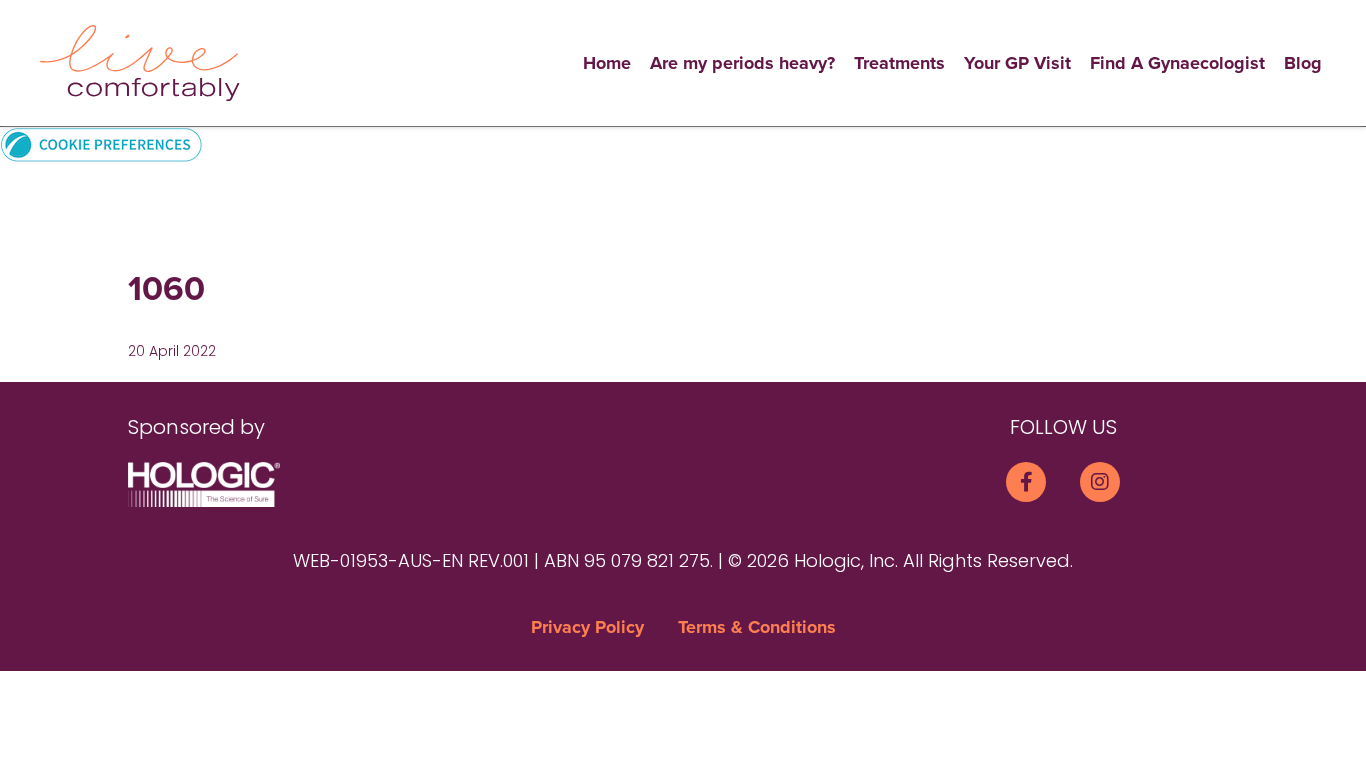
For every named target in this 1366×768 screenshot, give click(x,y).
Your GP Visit (1017, 63)
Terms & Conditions (757, 627)
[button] (101, 143)
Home (607, 63)
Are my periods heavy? (742, 63)
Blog (1303, 63)
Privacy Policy (587, 627)
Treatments (899, 63)
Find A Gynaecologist (1177, 63)
